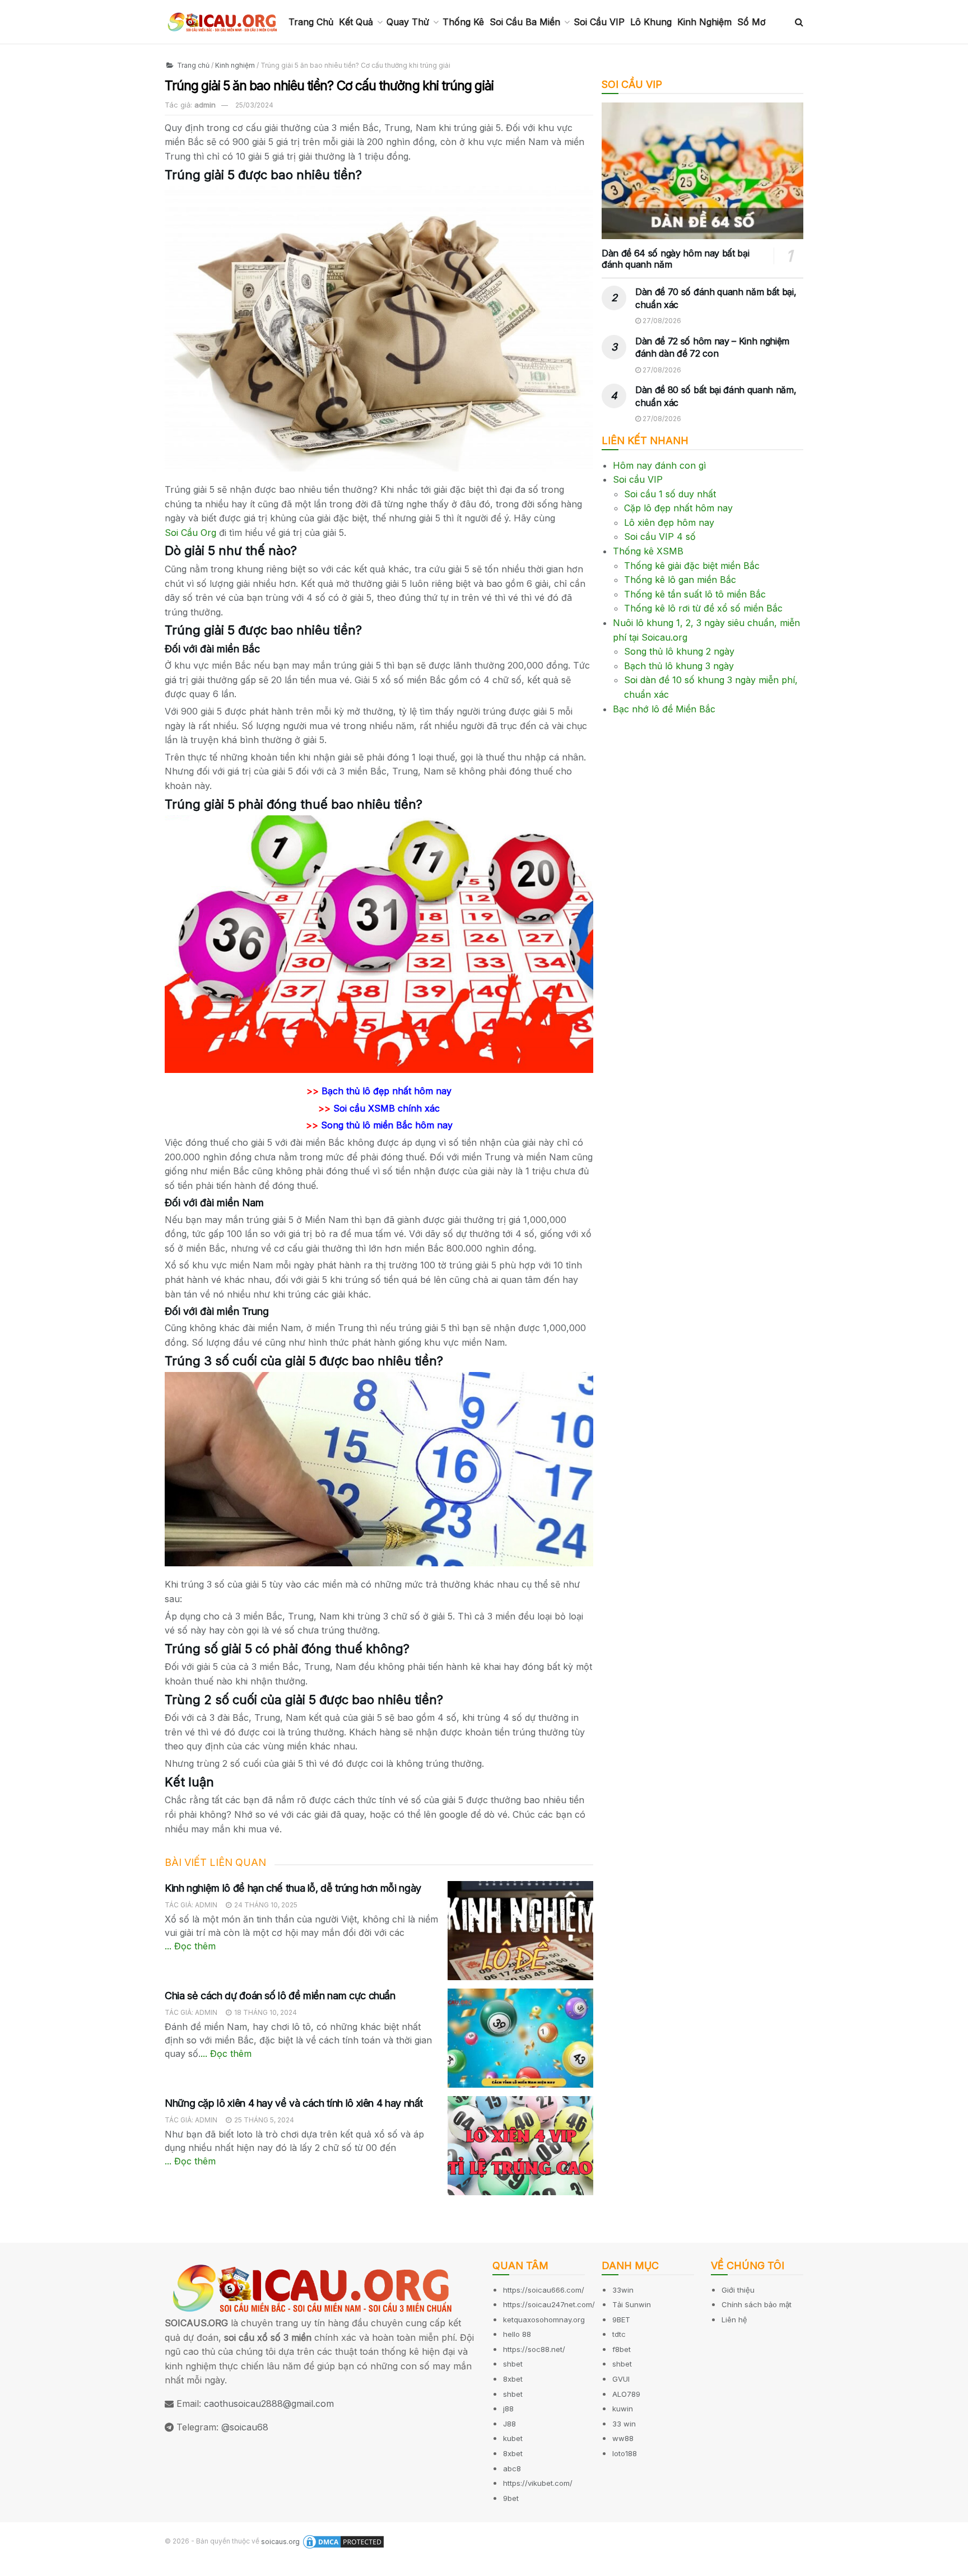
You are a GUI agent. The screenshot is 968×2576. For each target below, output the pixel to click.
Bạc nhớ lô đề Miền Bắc (664, 709)
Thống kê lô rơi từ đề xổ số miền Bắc (703, 608)
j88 (508, 2409)
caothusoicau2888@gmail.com (269, 2404)
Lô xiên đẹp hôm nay (669, 522)
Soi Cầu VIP (599, 22)
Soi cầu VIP (638, 479)
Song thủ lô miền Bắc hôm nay (387, 1125)
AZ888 (15, 2568)
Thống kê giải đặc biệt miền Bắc (692, 566)
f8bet (622, 2349)
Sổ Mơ (751, 22)
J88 (509, 2424)
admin (205, 105)
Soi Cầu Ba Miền (525, 22)
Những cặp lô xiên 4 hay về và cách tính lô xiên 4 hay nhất (294, 2103)
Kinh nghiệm (235, 65)
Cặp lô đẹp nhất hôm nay (678, 508)
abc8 (512, 2468)
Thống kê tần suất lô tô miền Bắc (695, 594)
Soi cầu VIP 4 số (660, 536)
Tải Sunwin (632, 2304)
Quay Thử (408, 22)
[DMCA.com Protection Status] (343, 2542)
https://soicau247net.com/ (549, 2304)
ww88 (623, 2438)
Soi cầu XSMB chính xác (387, 1108)
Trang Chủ (311, 22)
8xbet (513, 2379)
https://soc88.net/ (534, 2349)
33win (623, 2290)
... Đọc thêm (190, 1946)
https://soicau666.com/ (544, 2290)
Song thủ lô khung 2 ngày (679, 651)
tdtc (619, 2334)
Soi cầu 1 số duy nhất (670, 494)
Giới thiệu (738, 2290)
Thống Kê (463, 22)
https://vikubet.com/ (538, 2483)
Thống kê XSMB (648, 551)
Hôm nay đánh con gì (659, 465)
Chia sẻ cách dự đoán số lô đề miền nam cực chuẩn (280, 1996)
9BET (621, 2320)
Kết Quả (356, 22)
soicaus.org (280, 2542)
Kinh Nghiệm (704, 22)
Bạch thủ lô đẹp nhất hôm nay (387, 1091)
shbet (513, 2364)
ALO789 (626, 2394)
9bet (511, 2498)
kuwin (623, 2409)
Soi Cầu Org (190, 533)
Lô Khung (651, 22)
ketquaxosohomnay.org (544, 2320)
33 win (624, 2424)
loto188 (625, 2453)
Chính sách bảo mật (757, 2304)
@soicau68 (245, 2427)
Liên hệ (734, 2320)
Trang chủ (192, 65)
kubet (513, 2438)
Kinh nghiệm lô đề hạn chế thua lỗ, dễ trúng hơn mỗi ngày (293, 1888)
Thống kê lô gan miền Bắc (680, 580)
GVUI (621, 2379)
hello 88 (517, 2334)
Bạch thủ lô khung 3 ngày (679, 666)
